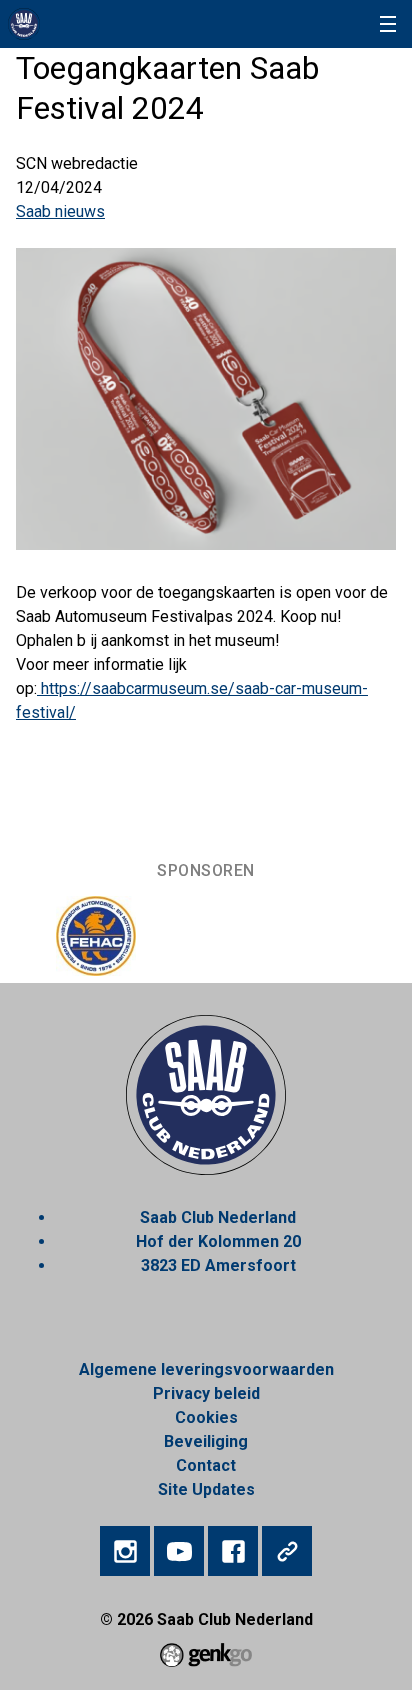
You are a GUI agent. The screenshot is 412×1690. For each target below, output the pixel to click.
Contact (206, 1465)
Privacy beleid (206, 1393)
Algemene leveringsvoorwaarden (206, 1369)
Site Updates (206, 1489)
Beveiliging (206, 1441)
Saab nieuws (60, 211)
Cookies (206, 1417)
